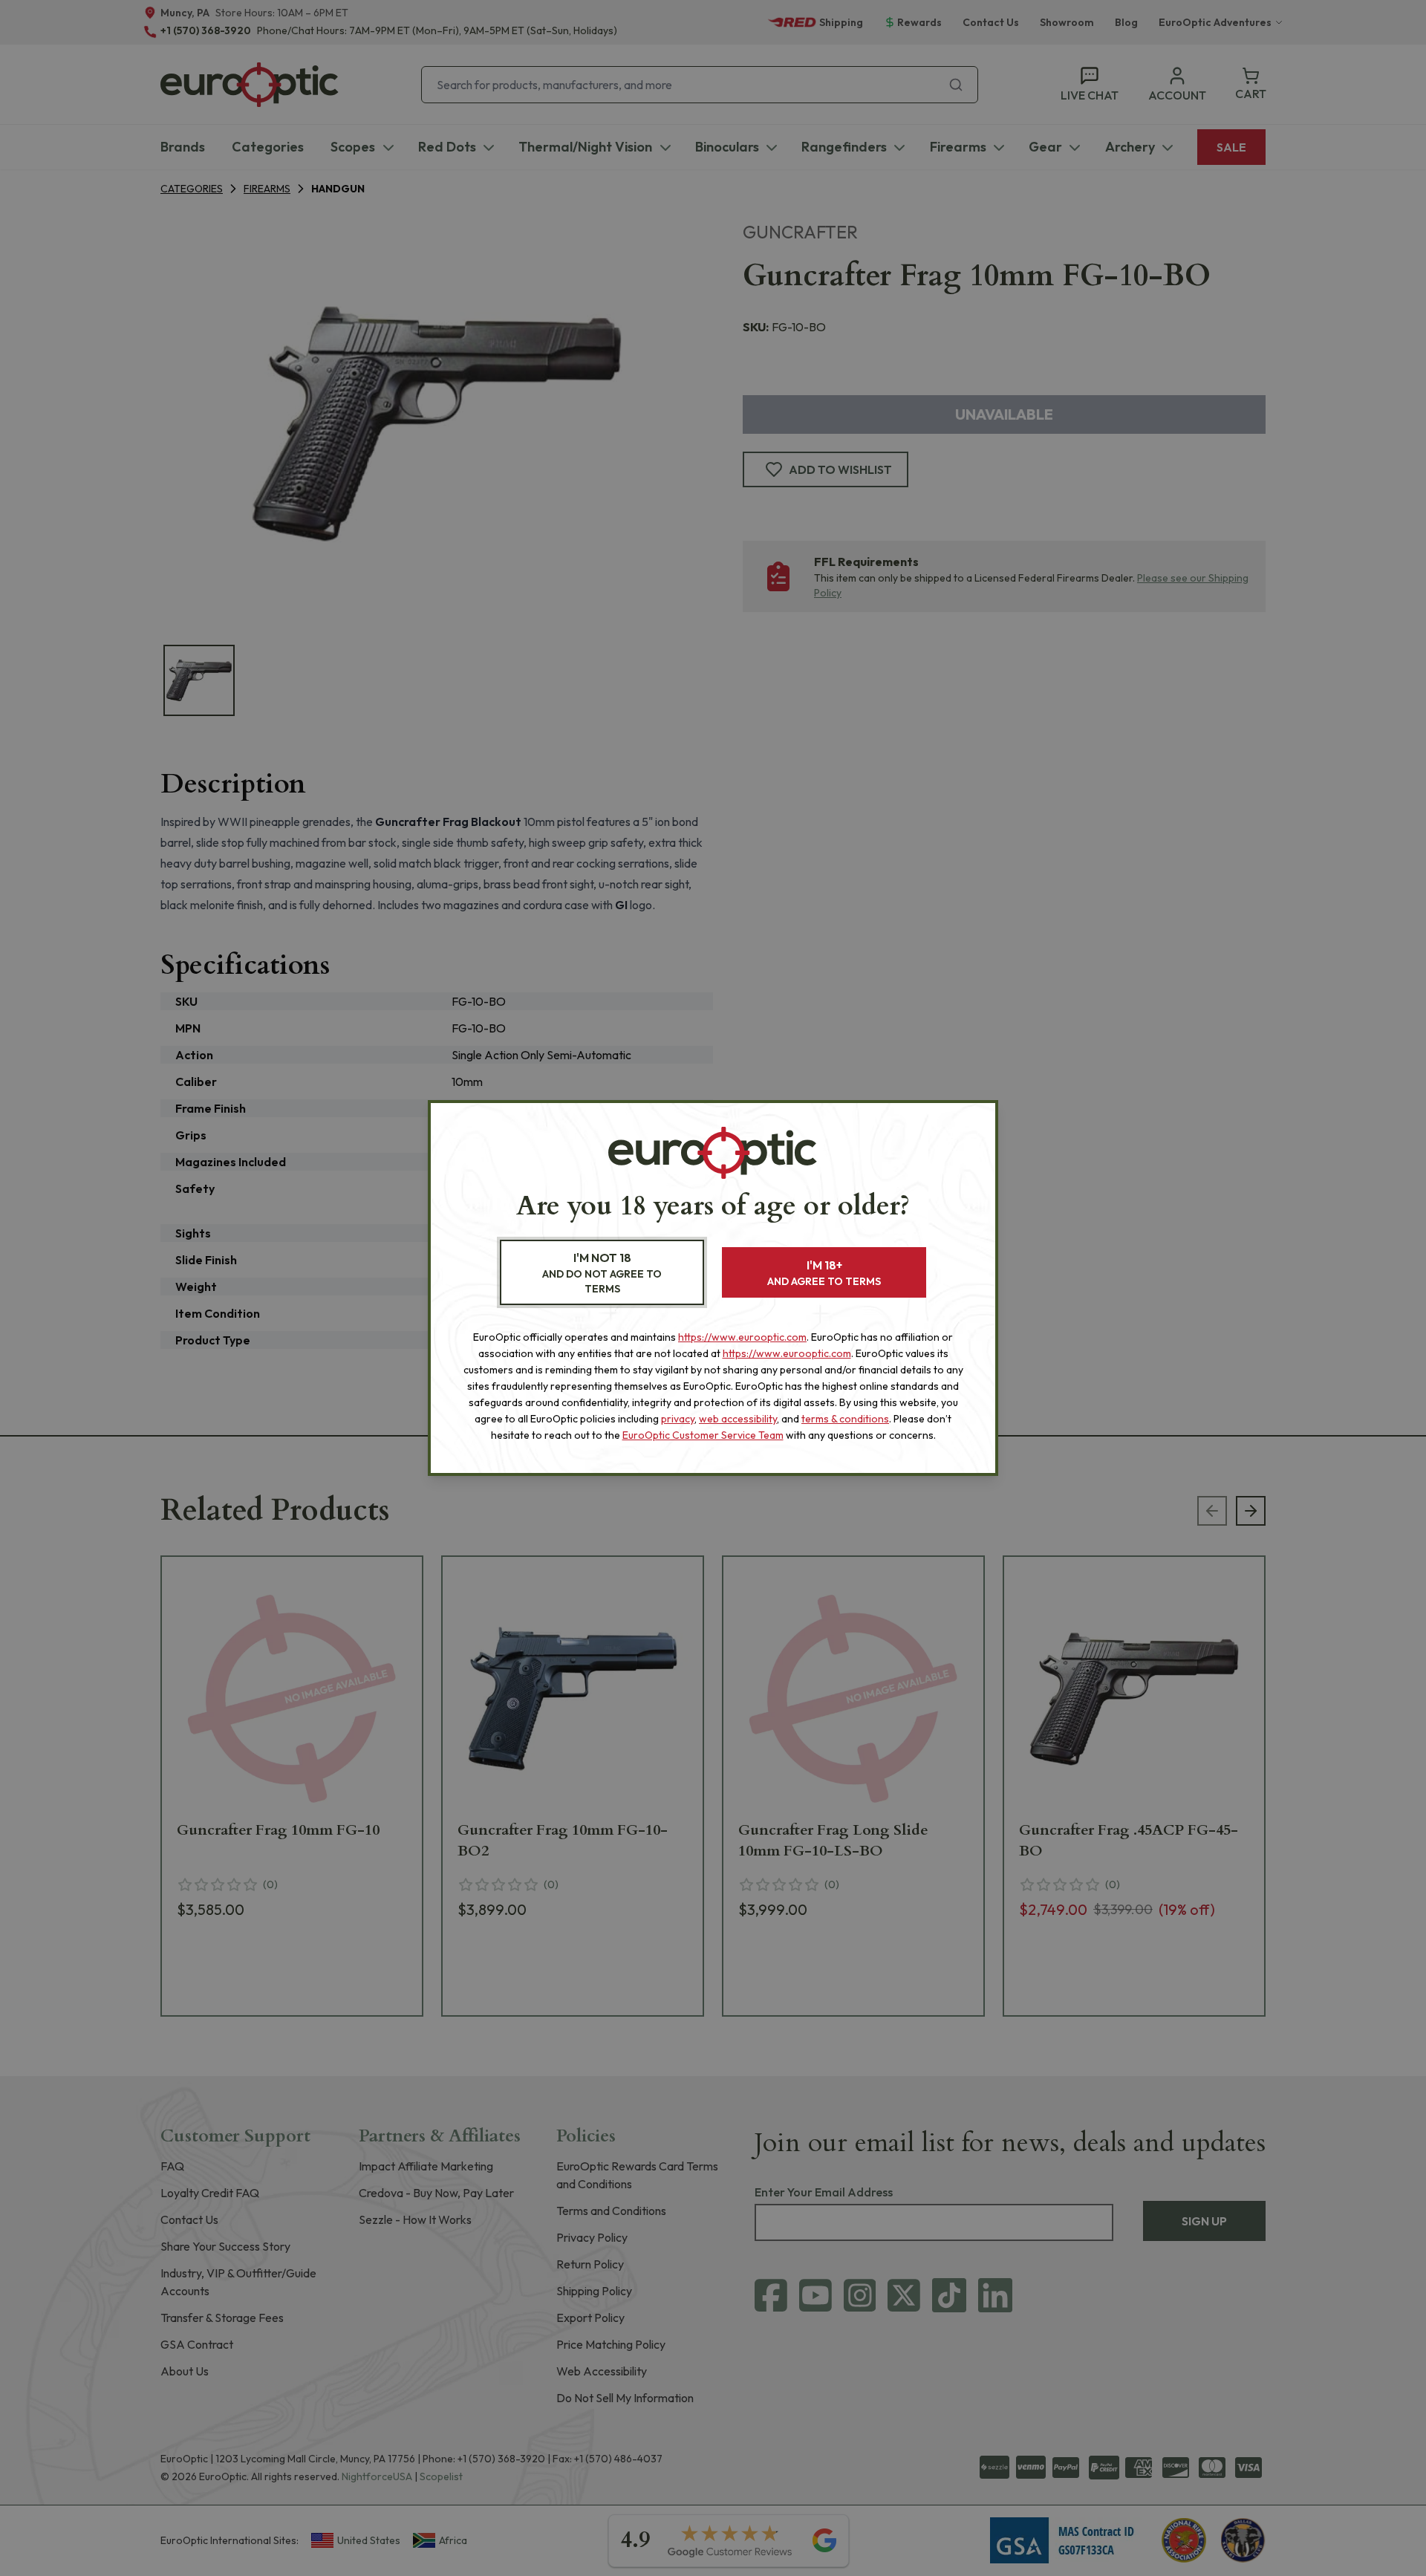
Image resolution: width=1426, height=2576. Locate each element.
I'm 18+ (824, 1273)
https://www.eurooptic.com (742, 1337)
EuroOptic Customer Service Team (703, 1435)
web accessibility (738, 1419)
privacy (678, 1419)
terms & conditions (845, 1419)
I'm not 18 (602, 1273)
